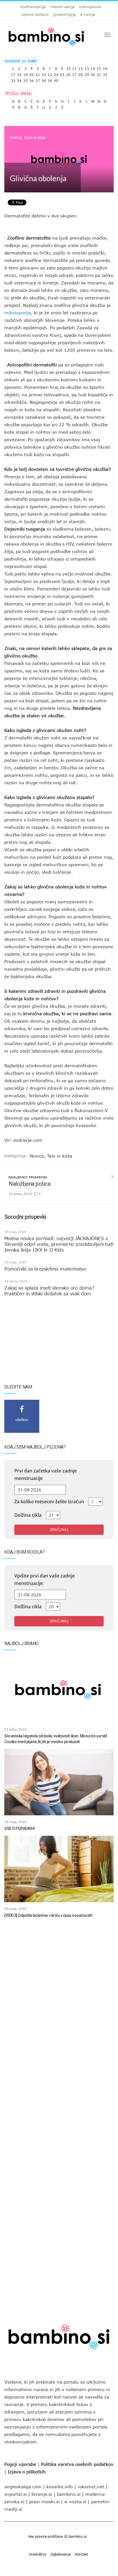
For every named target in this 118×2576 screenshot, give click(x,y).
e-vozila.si (75, 2502)
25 (62, 73)
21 (38, 73)
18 (19, 73)
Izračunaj (59, 1530)
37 (38, 79)
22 (44, 73)
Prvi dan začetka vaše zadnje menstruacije (46, 1475)
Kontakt (82, 2554)
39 (50, 79)
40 (56, 79)
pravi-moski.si (44, 2502)
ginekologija (64, 14)
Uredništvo (38, 2554)
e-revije (88, 14)
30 (93, 73)
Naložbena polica (29, 1184)
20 (32, 73)
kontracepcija (33, 7)
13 (87, 67)
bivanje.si (42, 2494)
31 (99, 73)
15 (99, 67)
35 (25, 79)
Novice (16, 138)
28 (80, 73)
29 (87, 73)
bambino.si (69, 2494)
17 (13, 73)
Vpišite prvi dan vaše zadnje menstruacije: (45, 1579)
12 (80, 67)
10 (68, 67)
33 (13, 79)
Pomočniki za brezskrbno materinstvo (45, 1269)
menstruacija (62, 7)
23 (50, 73)
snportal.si (15, 2494)
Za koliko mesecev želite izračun (49, 1502)
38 (44, 79)
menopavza (90, 7)
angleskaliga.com (23, 2487)
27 (74, 73)
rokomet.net (91, 2487)
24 (56, 73)
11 (74, 67)
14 (93, 67)
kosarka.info (60, 2487)
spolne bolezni (35, 14)
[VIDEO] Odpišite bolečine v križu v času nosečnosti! (48, 1915)
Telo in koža (35, 138)
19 (25, 73)
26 (68, 73)
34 (19, 79)
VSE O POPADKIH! (20, 1829)
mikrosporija (18, 313)
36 (32, 79)
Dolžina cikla (28, 1515)
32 (105, 73)
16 (105, 67)
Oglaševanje (61, 2554)
